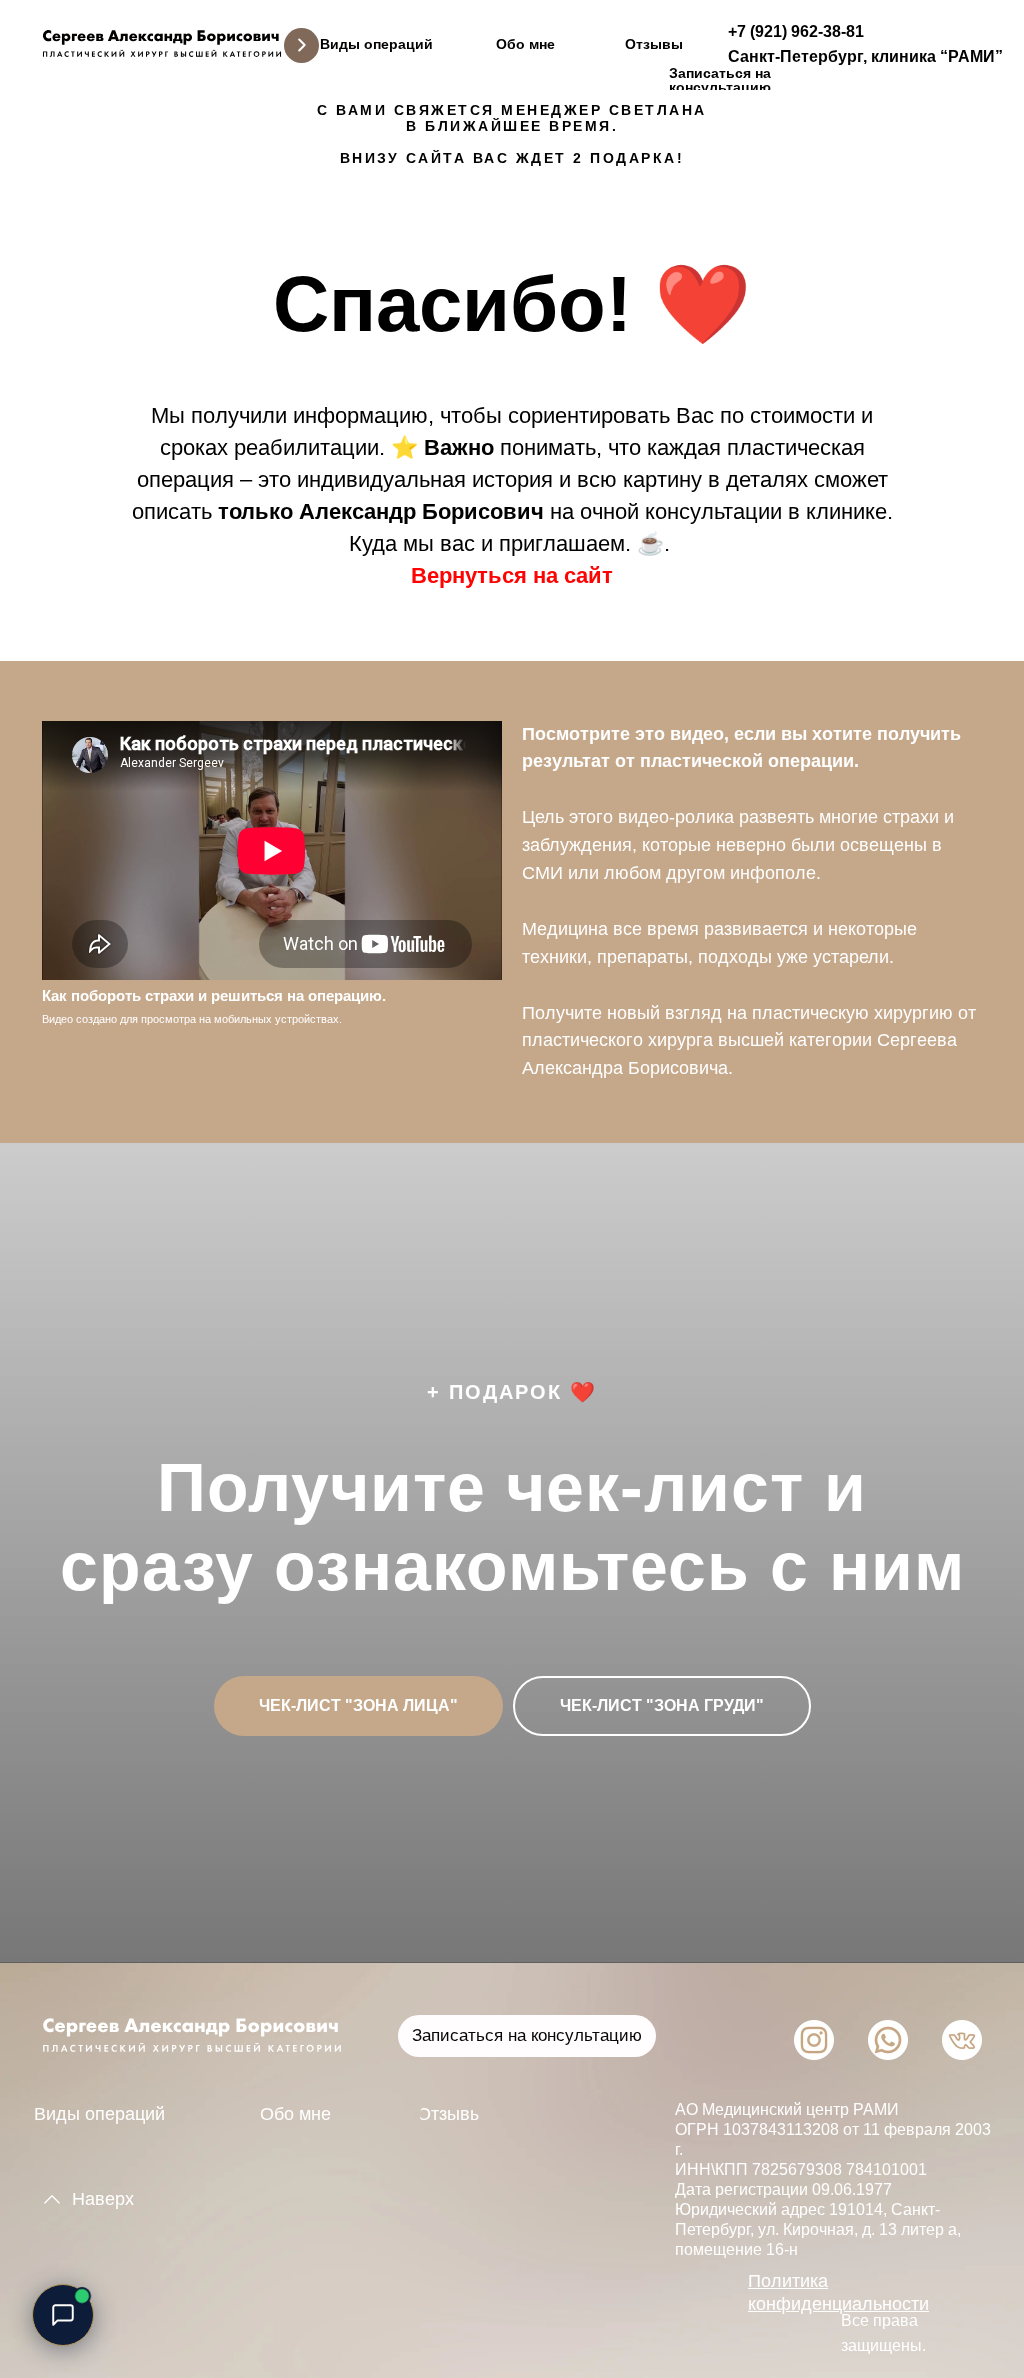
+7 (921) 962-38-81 (796, 31)
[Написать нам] (63, 2315)
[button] (720, 79)
